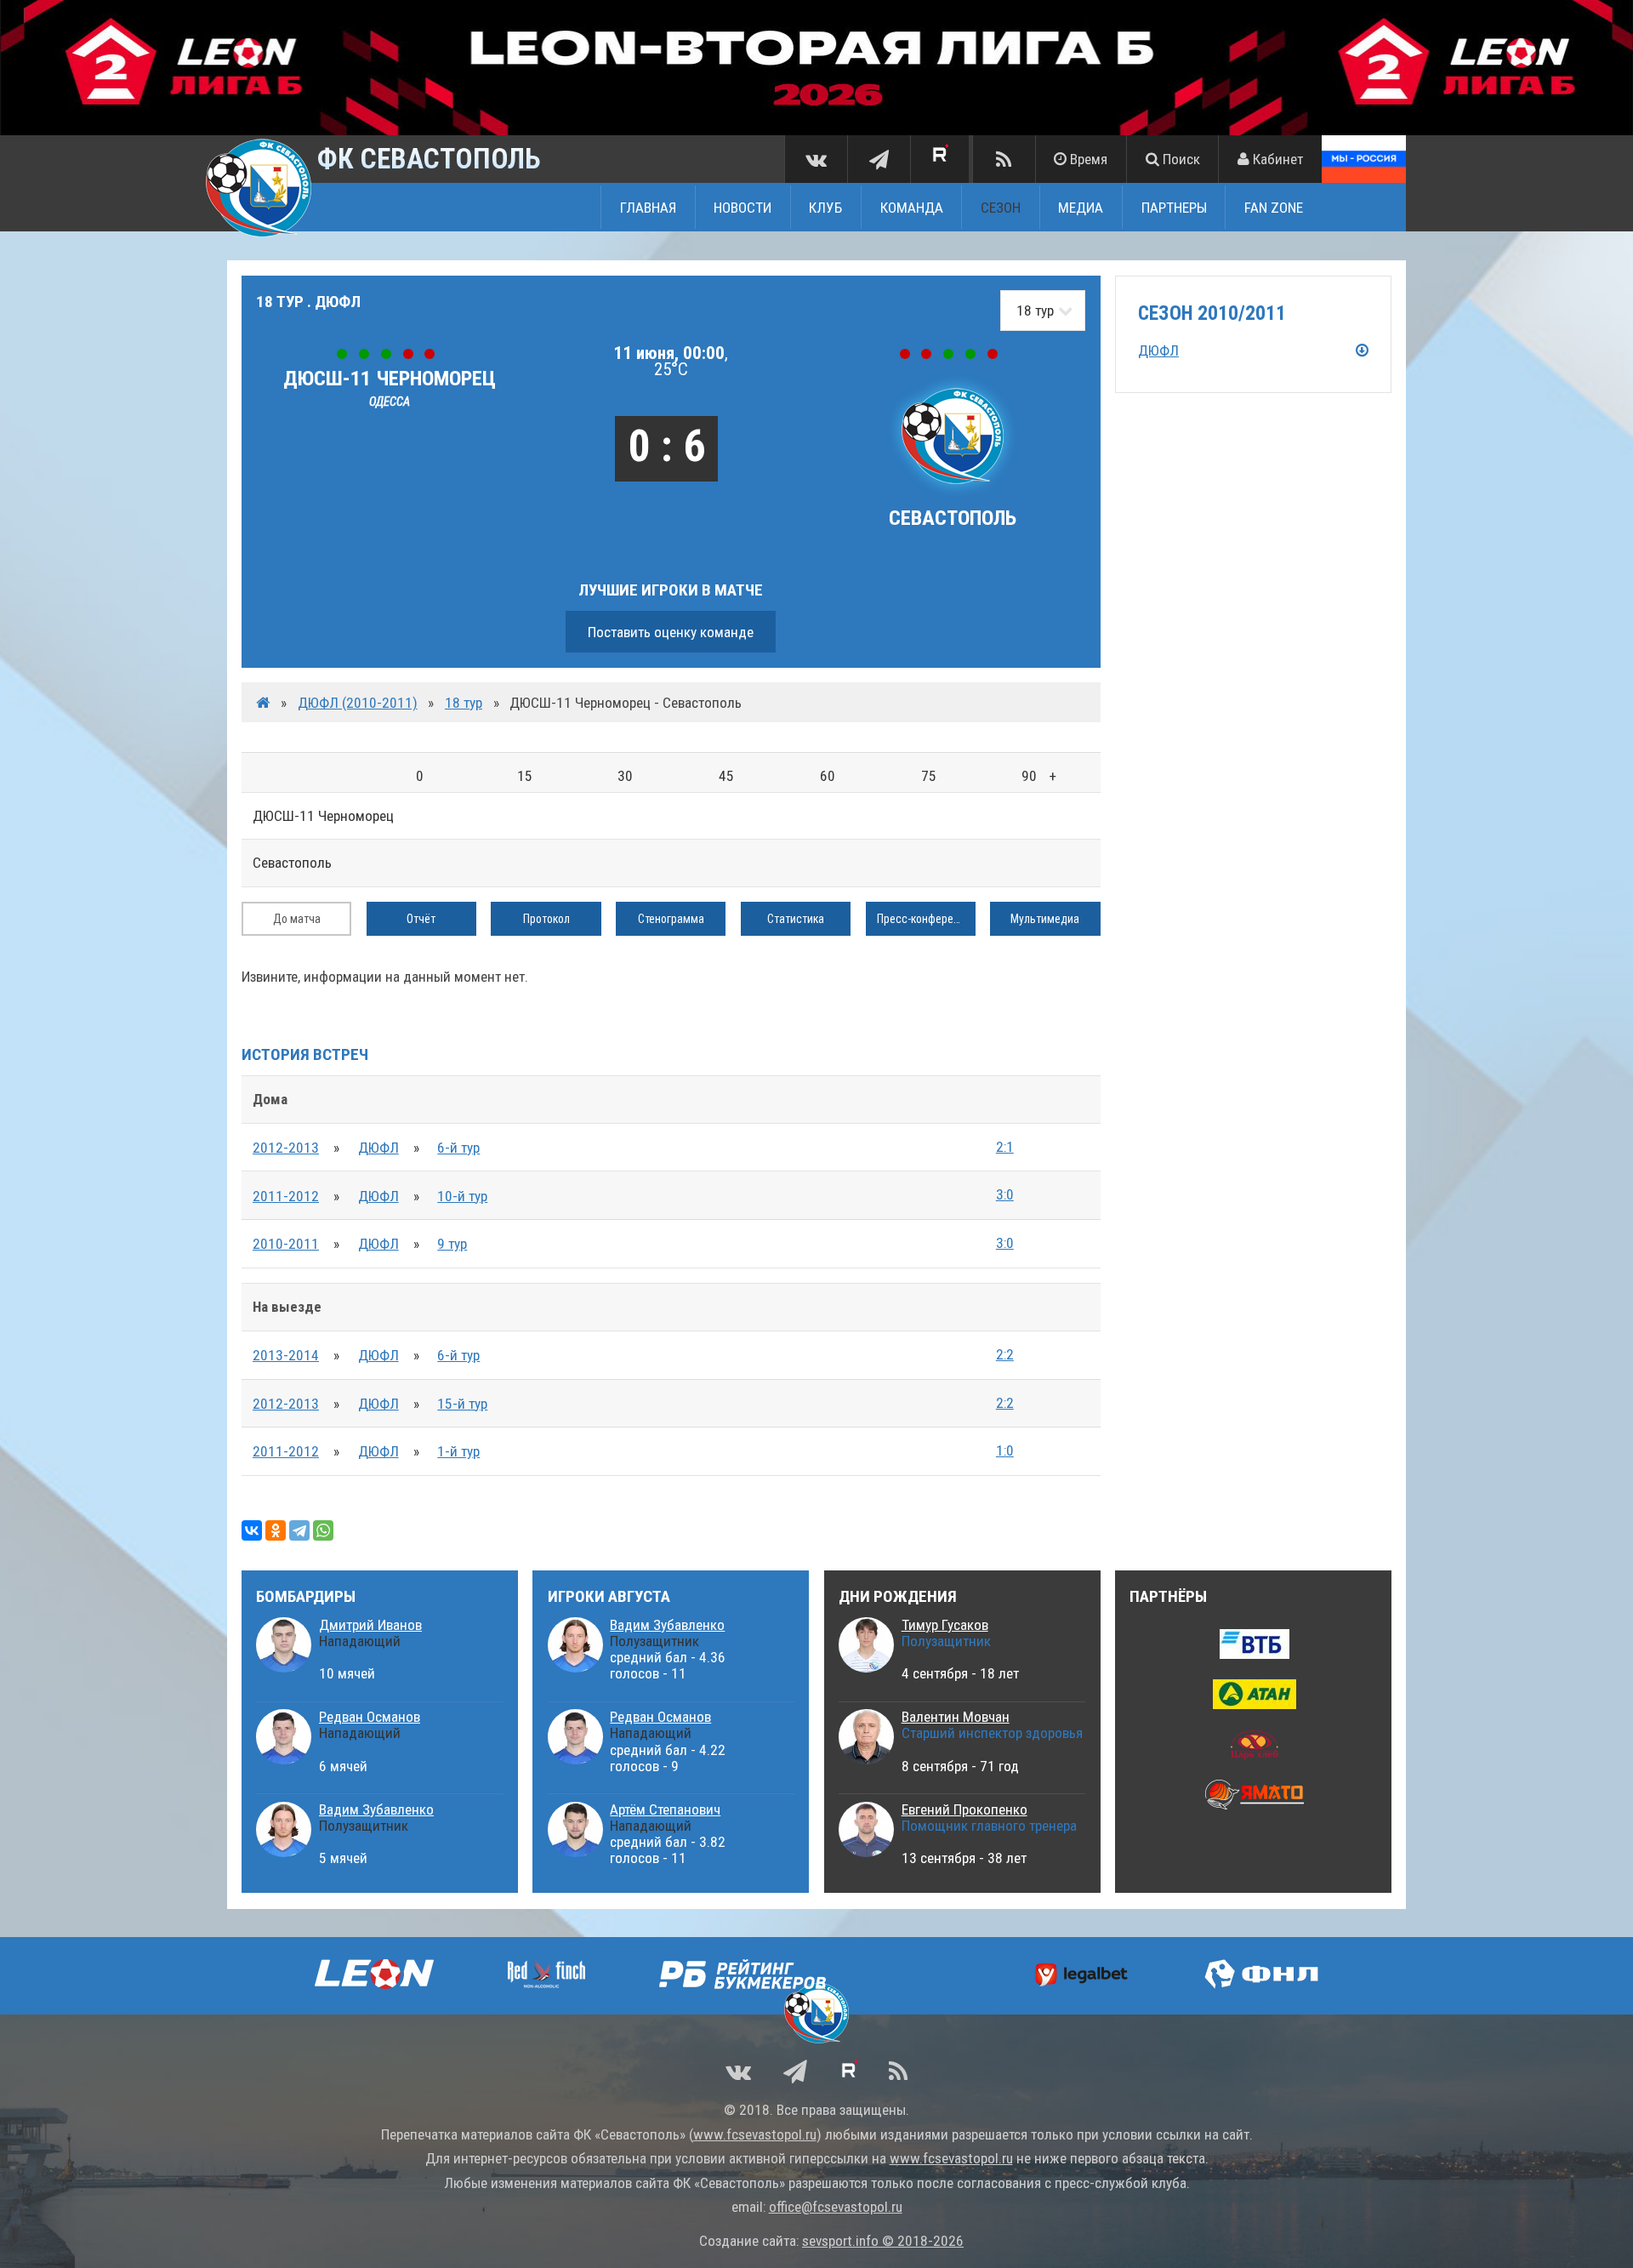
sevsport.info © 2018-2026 (883, 2241)
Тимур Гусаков (945, 1625)
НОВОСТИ (743, 207)
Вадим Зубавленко (376, 1809)
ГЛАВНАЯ (648, 207)
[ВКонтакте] (252, 1530)
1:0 (1005, 1450)
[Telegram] (299, 1530)
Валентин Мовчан (956, 1717)
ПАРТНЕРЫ (1174, 207)
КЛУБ (825, 207)
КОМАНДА (912, 207)
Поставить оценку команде (671, 632)
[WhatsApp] (323, 1530)
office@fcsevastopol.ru (836, 2207)
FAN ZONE (1274, 207)
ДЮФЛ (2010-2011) (358, 703)
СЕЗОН (1001, 207)
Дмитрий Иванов (370, 1625)
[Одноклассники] (276, 1530)
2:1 (1005, 1147)
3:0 (1005, 1194)
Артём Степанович (665, 1809)
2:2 (1005, 1354)
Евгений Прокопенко (964, 1809)
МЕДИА (1081, 207)
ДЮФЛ (378, 1148)
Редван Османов (370, 1717)
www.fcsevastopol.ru (755, 2134)
